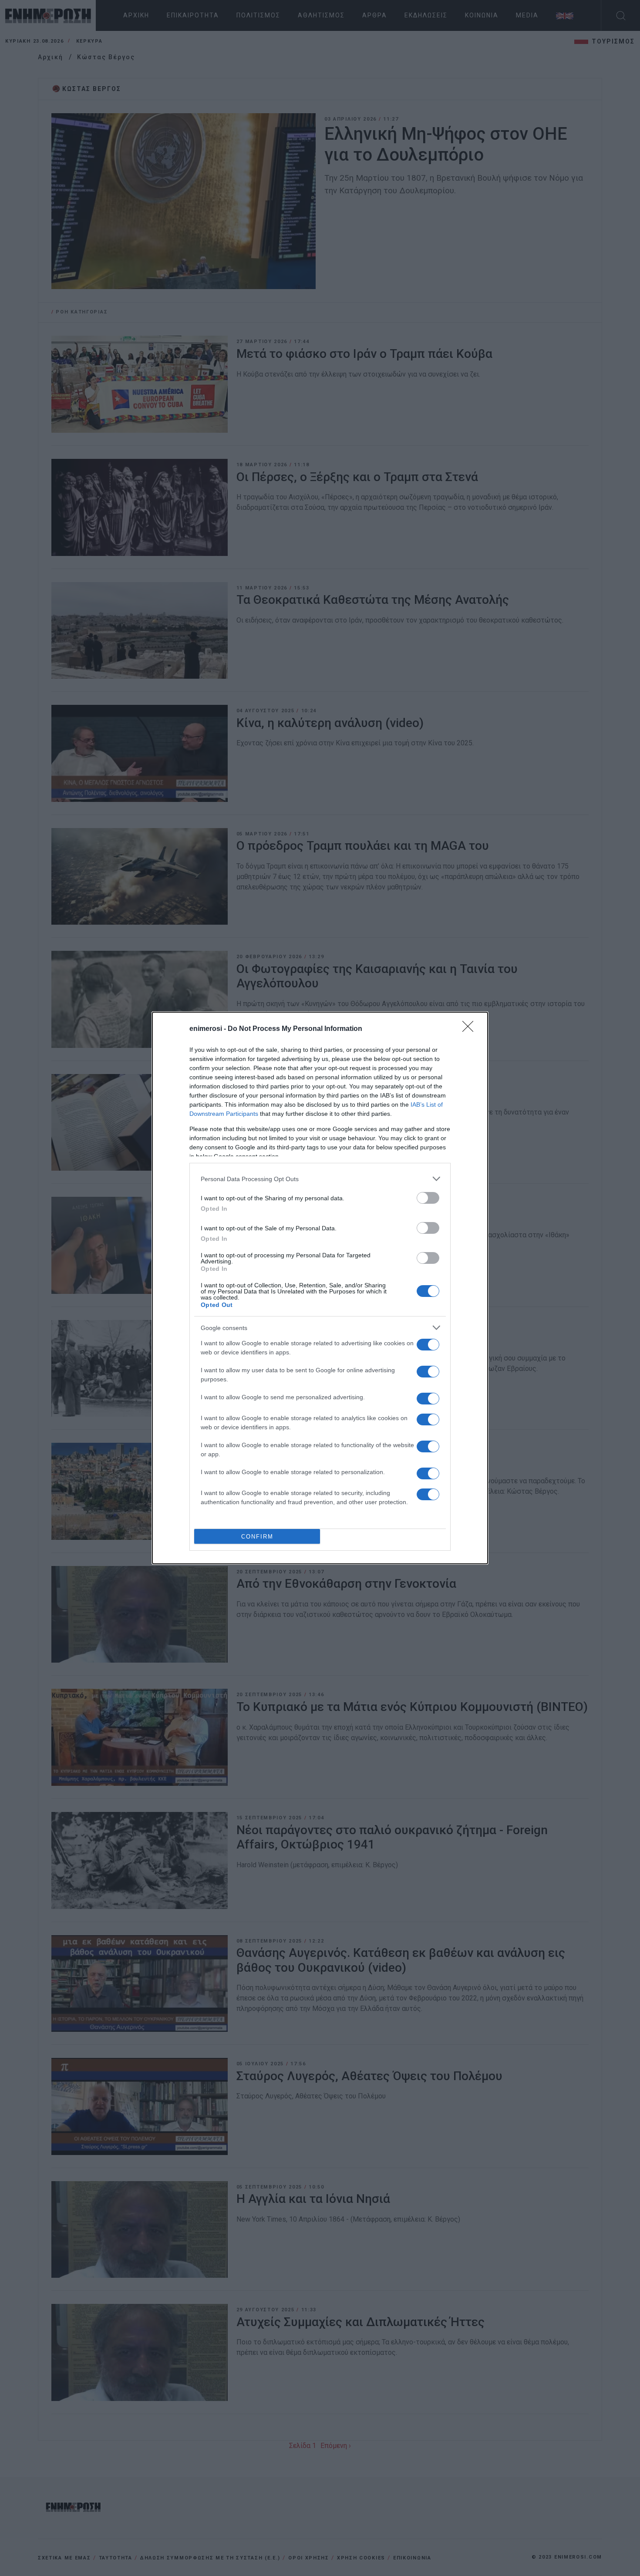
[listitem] (320, 1179)
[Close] (471, 1029)
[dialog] (320, 1288)
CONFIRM (257, 1537)
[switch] (428, 1198)
